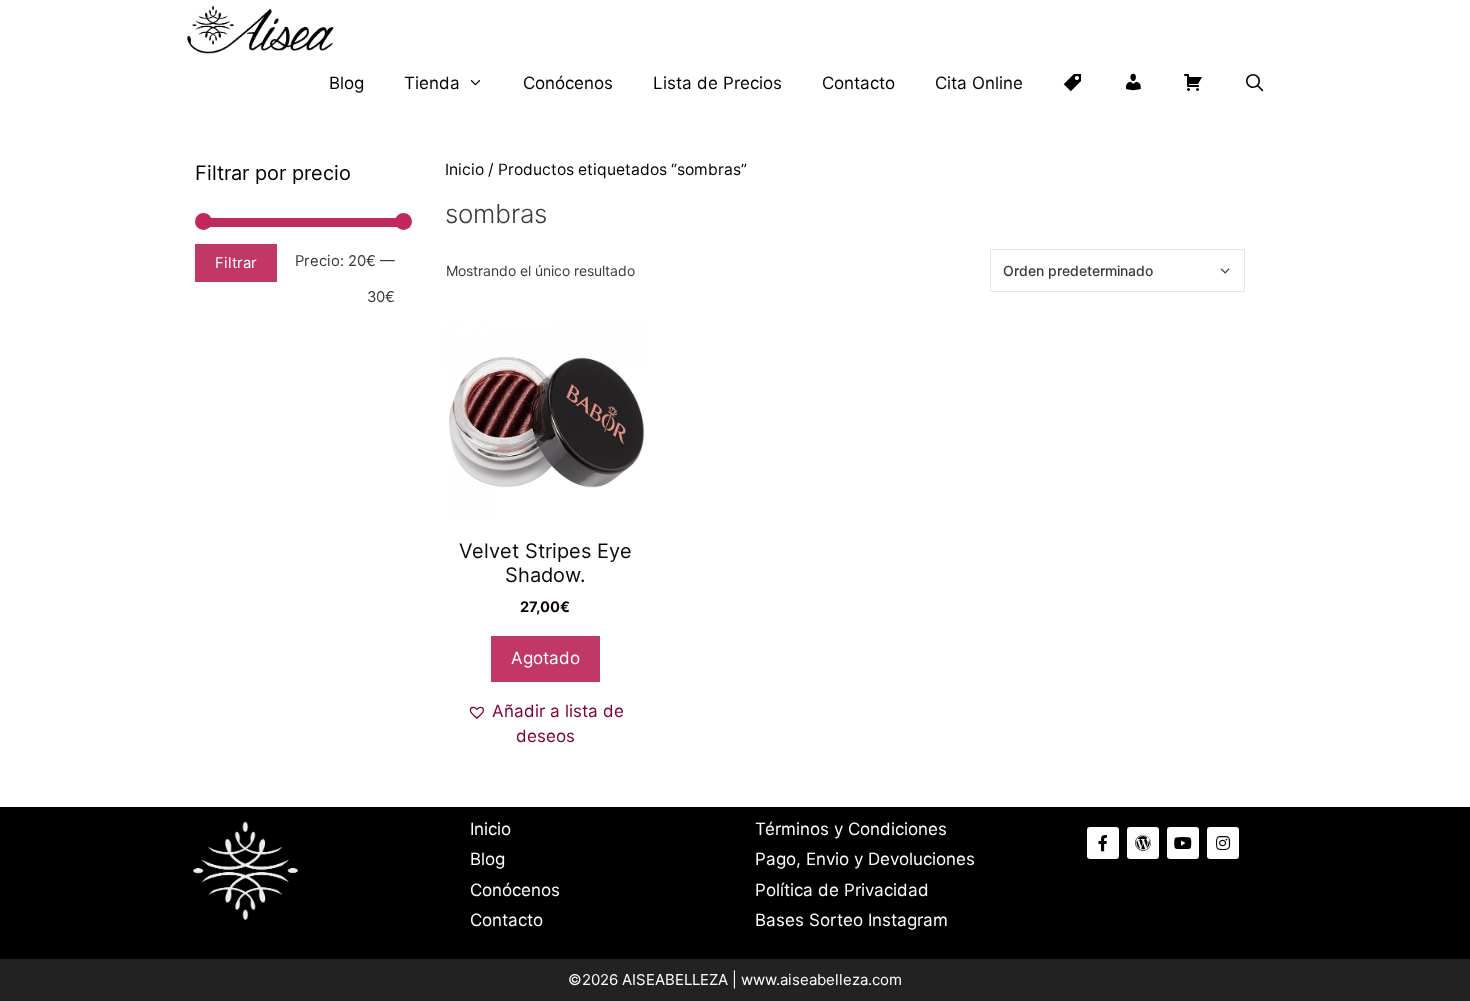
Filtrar (236, 263)
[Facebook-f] (1103, 843)
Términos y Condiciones (851, 829)
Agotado (545, 658)
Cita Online (979, 83)
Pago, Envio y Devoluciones (865, 859)
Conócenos (568, 83)
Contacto (858, 83)
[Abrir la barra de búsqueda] (1254, 83)
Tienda (432, 83)
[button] (545, 724)
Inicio (464, 169)
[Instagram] (1223, 843)
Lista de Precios (717, 83)
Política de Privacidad (842, 890)
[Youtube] (1183, 843)
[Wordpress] (1143, 843)
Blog (346, 83)
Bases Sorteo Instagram (851, 920)
